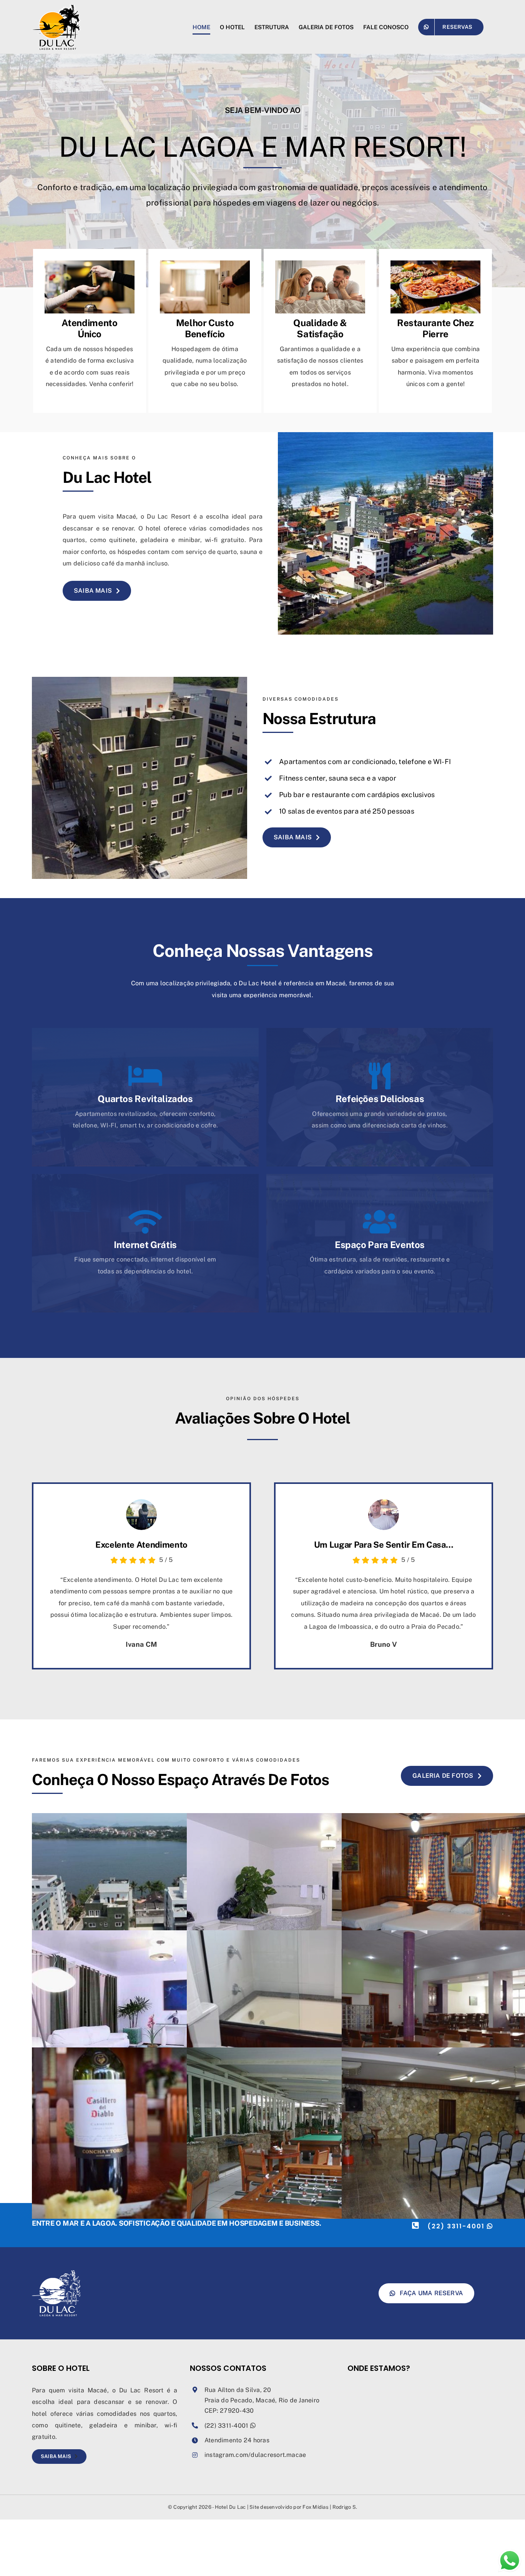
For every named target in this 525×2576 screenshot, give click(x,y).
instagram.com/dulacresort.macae (255, 2455)
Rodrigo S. (345, 2507)
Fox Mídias (315, 2507)
